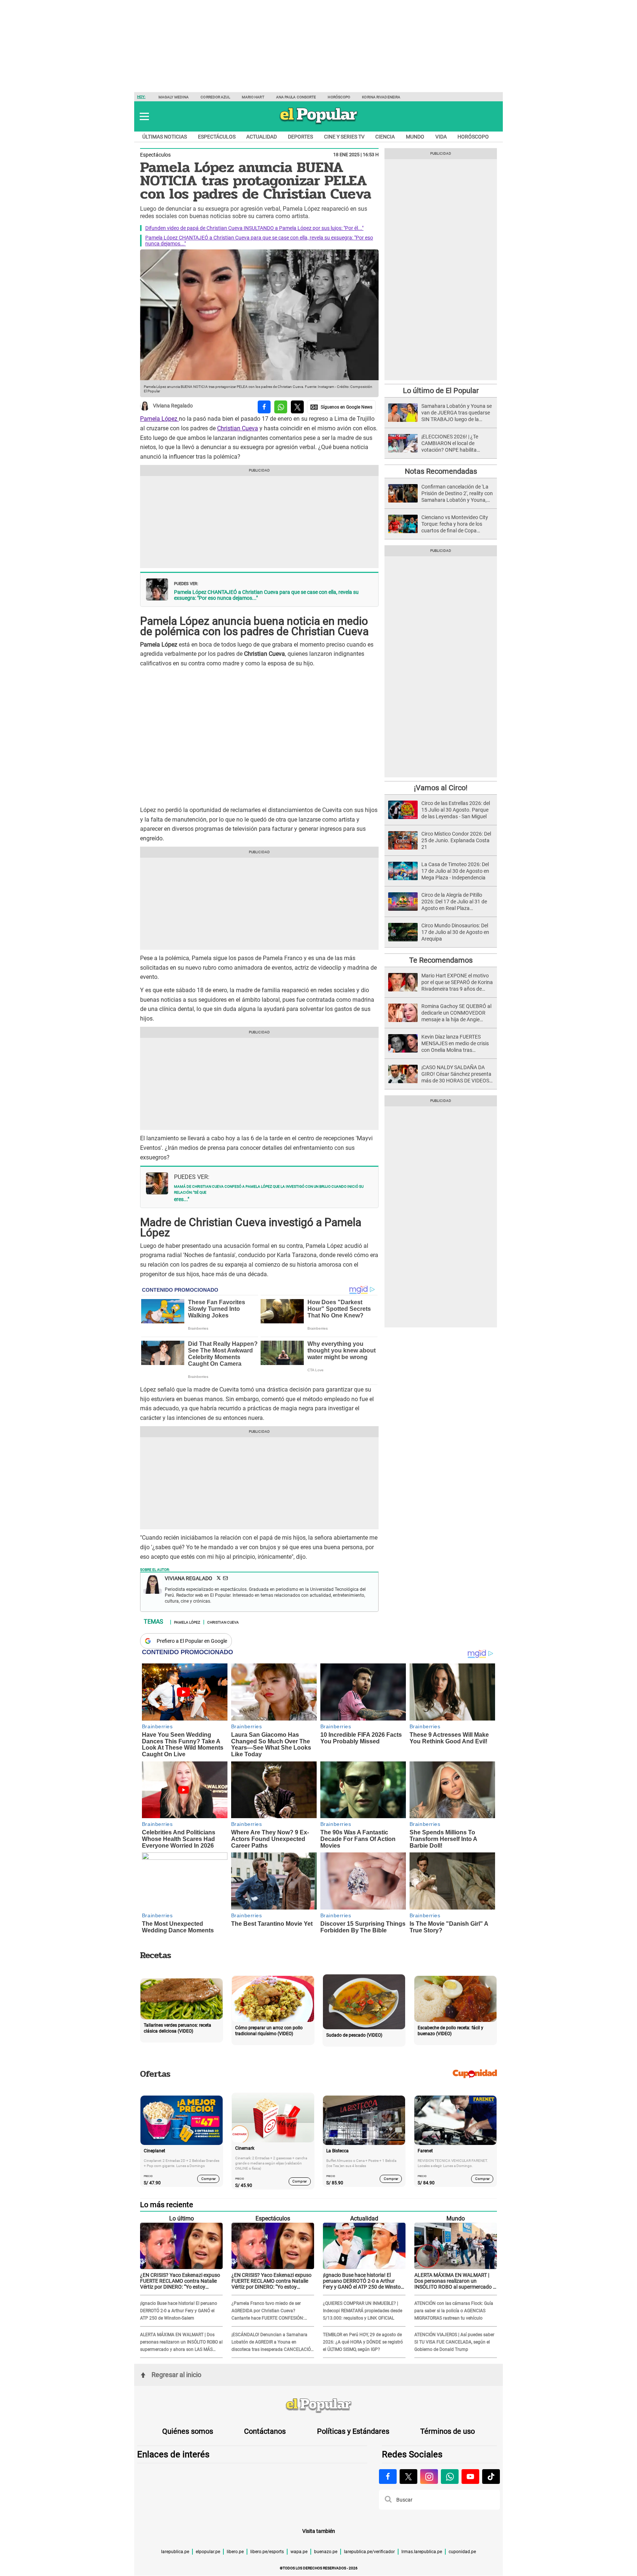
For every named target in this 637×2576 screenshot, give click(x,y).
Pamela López (159, 419)
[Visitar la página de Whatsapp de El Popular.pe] (450, 2477)
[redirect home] (318, 2406)
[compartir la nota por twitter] (297, 407)
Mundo (415, 137)
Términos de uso (448, 2431)
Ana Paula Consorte (296, 97)
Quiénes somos (188, 2431)
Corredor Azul (215, 97)
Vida (441, 137)
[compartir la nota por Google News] (341, 407)
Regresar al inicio (176, 2375)
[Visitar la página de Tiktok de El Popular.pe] (491, 2477)
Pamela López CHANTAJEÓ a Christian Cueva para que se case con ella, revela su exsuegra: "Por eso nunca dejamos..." (266, 595)
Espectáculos (217, 137)
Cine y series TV (344, 137)
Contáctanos (265, 2431)
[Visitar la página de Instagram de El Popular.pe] (429, 2477)
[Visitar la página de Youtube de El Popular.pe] (470, 2477)
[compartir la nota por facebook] (264, 407)
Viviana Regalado (173, 406)
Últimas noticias (165, 137)
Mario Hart (253, 97)
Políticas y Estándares (353, 2431)
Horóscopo (339, 97)
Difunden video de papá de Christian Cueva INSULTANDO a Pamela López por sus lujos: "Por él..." (254, 228)
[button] (144, 116)
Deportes (300, 137)
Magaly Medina (174, 97)
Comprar (208, 2178)
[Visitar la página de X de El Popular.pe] (408, 2477)
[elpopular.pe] (319, 124)
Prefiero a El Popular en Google (192, 1641)
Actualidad (262, 137)
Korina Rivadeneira (381, 97)
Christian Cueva (238, 428)
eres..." (182, 1199)
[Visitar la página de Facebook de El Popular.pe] (388, 2477)
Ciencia (385, 137)
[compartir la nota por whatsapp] (281, 407)
